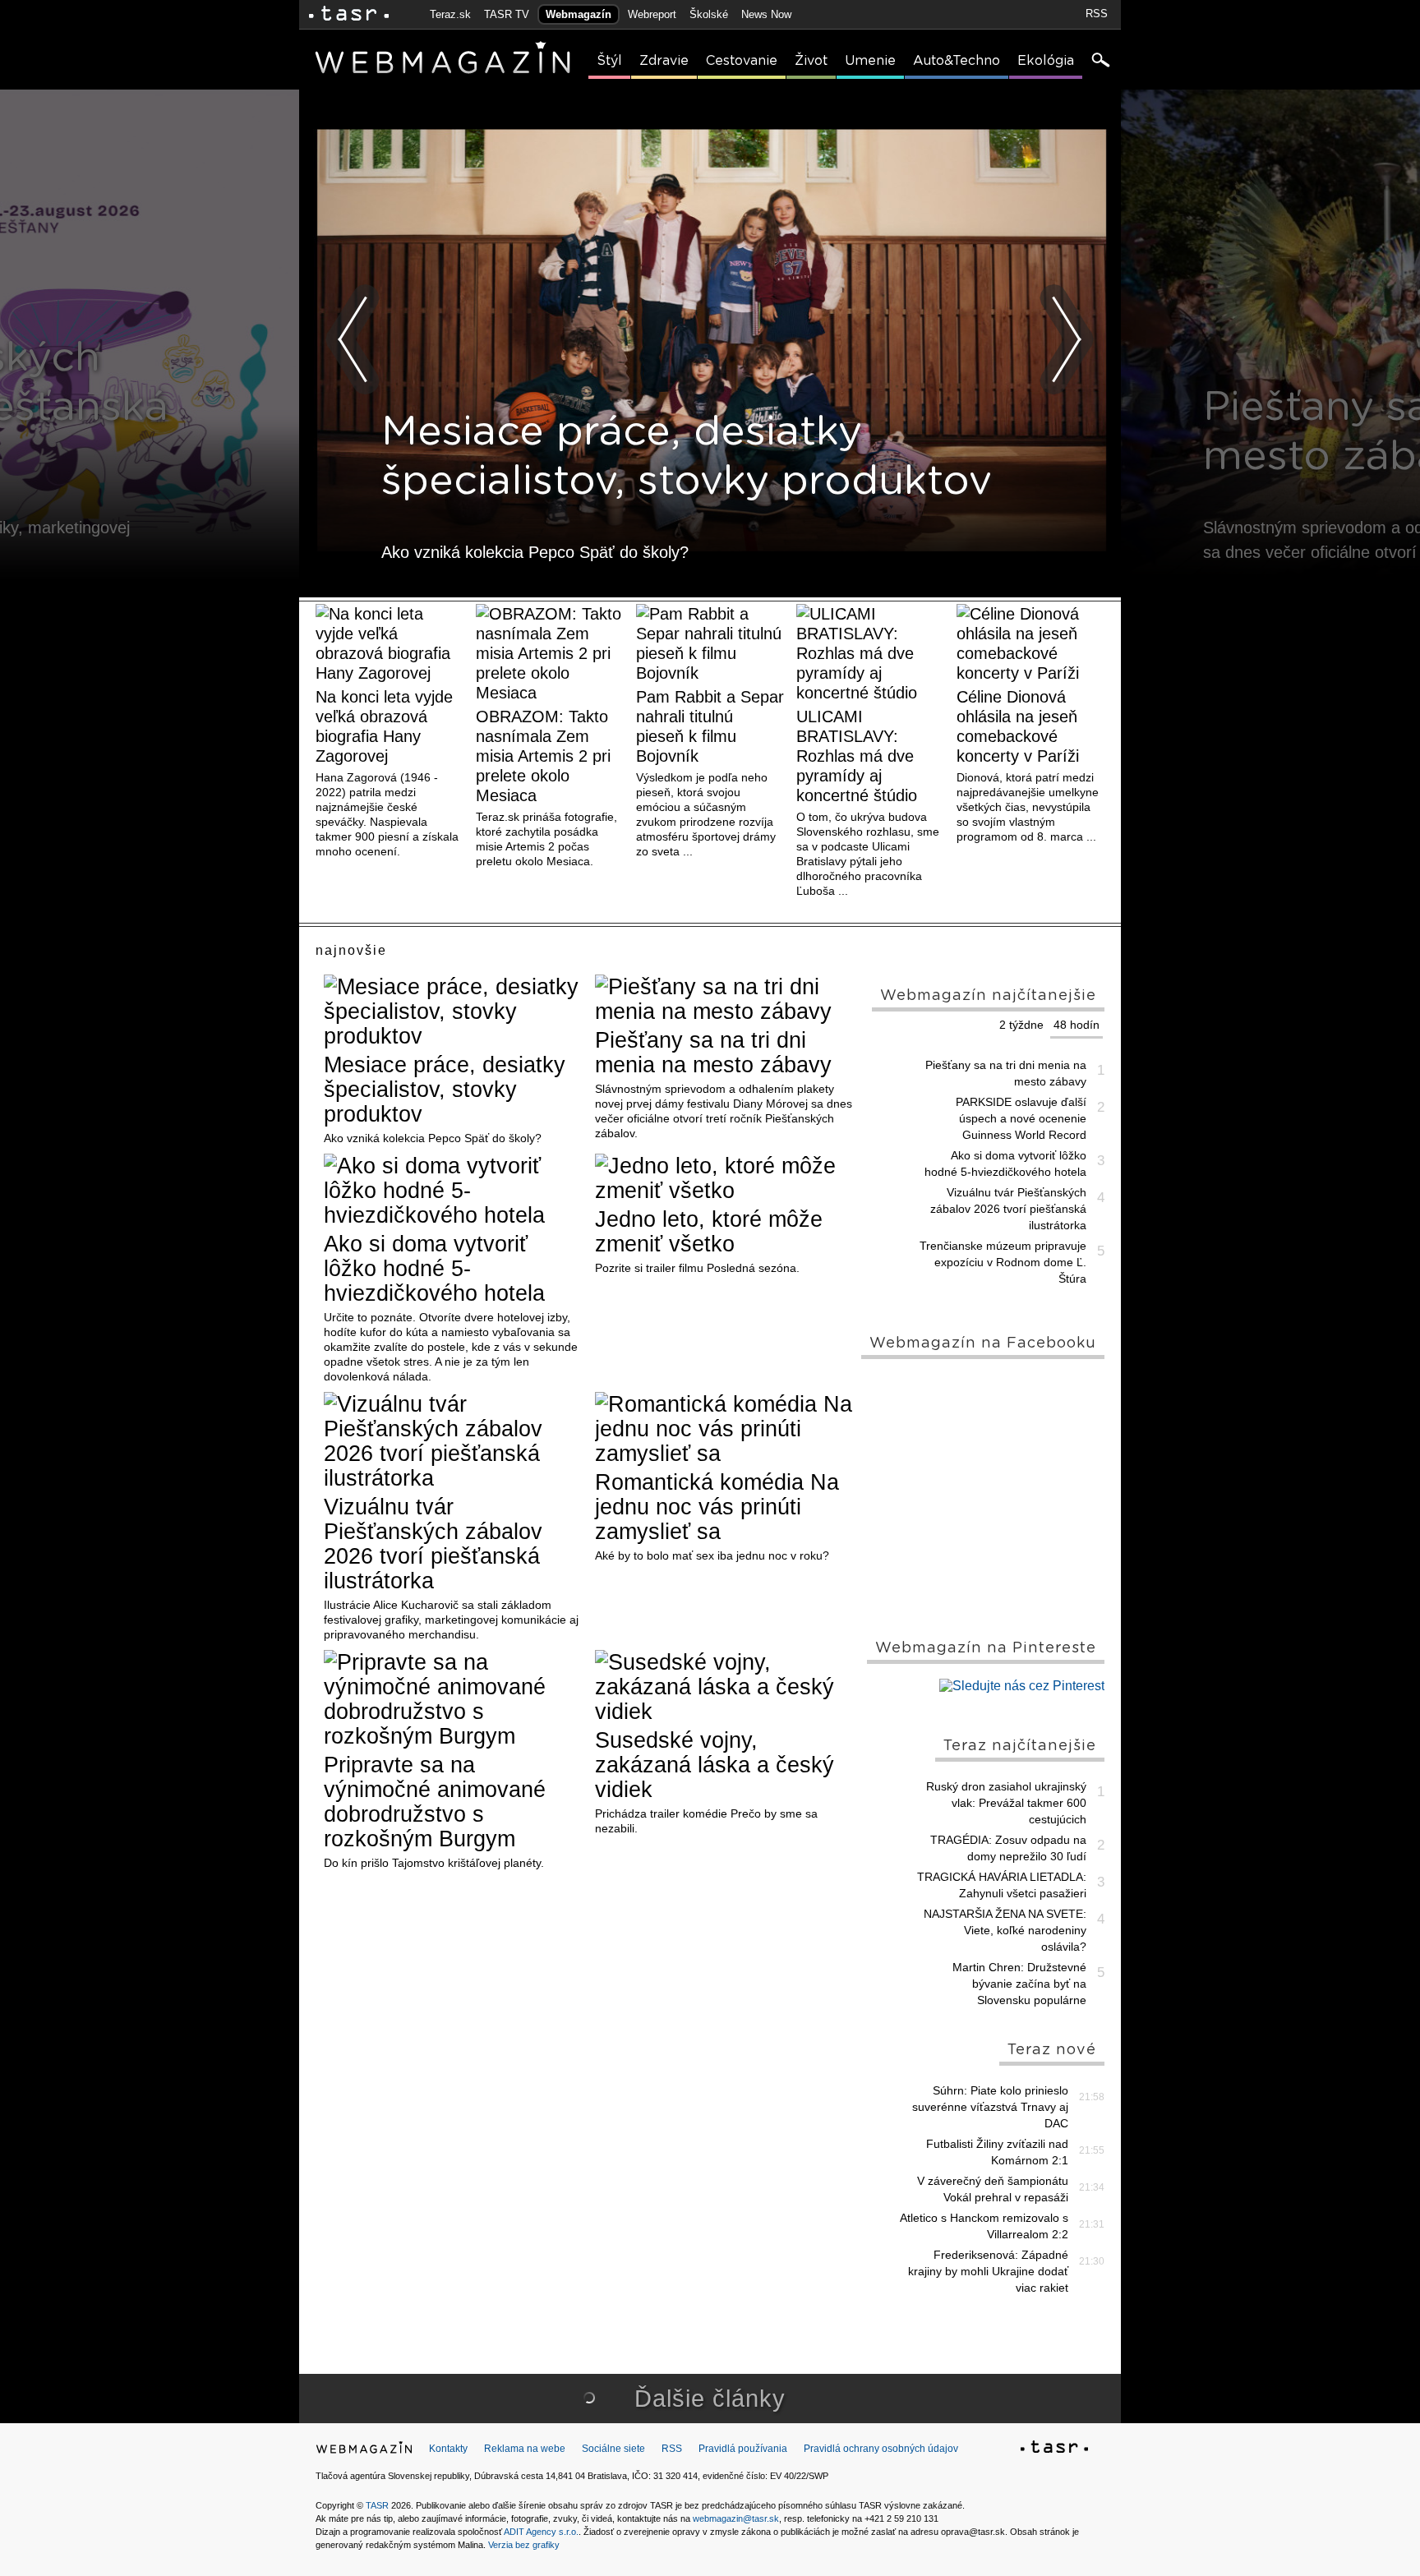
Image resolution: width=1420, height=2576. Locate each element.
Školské (709, 14)
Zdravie (664, 61)
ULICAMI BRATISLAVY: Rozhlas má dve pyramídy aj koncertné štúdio (857, 756)
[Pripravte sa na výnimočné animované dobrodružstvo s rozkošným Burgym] (453, 1699)
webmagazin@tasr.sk (736, 2518)
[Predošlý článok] (353, 339)
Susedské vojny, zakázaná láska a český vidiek (715, 1765)
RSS (1097, 14)
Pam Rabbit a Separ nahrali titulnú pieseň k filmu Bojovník (710, 726)
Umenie (870, 61)
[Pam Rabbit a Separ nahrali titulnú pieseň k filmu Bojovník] (710, 643)
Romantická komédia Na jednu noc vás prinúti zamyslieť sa (717, 1507)
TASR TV (507, 14)
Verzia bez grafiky (524, 2545)
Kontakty (448, 2449)
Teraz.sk (450, 14)
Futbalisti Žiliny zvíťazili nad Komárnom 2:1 (997, 2152)
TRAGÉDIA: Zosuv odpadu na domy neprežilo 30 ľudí (1008, 1848)
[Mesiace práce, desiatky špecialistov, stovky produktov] (453, 1012)
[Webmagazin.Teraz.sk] (364, 2451)
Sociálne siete (613, 2449)
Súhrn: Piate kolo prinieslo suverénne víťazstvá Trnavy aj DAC (990, 2107)
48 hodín (1077, 1025)
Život (811, 61)
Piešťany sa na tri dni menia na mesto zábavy (713, 1053)
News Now (766, 14)
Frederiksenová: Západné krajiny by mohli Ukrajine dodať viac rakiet (988, 2271)
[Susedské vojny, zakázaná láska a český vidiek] (724, 1687)
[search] (1100, 62)
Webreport (652, 14)
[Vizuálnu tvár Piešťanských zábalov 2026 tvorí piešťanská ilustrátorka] (453, 1441)
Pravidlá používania (743, 2449)
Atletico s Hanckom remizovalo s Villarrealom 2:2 (984, 2226)
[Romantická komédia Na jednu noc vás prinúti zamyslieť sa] (724, 1429)
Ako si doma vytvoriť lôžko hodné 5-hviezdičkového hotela (434, 1269)
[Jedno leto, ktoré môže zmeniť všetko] (724, 1178)
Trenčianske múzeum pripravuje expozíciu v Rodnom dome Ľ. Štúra (1003, 1262)
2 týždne (1021, 1025)
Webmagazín (579, 14)
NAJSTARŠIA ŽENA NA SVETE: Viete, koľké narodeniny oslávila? (1005, 1930)
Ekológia (1046, 61)
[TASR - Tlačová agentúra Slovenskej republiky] (1054, 2449)
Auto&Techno (957, 61)
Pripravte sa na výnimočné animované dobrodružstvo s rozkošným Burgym (435, 1802)
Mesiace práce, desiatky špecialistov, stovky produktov (445, 1090)
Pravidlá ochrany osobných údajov (881, 2449)
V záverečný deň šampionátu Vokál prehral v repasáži (993, 2189)
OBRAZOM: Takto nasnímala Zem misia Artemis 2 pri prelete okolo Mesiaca (543, 756)
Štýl (609, 61)
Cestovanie (742, 61)
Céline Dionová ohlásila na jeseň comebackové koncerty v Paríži (1018, 726)
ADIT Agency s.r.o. (541, 2532)
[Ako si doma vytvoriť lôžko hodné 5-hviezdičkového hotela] (453, 1191)
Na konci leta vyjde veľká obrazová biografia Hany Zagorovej (384, 726)
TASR (377, 2505)
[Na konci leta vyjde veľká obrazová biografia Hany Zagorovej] (390, 643)
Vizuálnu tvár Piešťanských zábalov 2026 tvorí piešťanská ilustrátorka (433, 1544)
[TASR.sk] (349, 14)
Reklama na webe (525, 2449)
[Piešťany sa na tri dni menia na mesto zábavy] (724, 999)
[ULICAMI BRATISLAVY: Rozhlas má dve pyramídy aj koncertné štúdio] (870, 653)
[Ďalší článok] (1067, 339)
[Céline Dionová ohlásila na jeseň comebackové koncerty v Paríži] (1030, 643)
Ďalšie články (710, 2399)
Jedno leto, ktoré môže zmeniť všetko (709, 1232)
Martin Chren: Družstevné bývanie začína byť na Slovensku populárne (1019, 1984)
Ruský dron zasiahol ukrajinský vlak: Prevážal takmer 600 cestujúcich (1006, 1803)
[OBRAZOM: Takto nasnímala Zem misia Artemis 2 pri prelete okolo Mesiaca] (550, 653)
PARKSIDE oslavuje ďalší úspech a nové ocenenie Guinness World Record (1021, 1118)
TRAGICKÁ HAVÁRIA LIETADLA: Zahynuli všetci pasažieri (1002, 1885)
